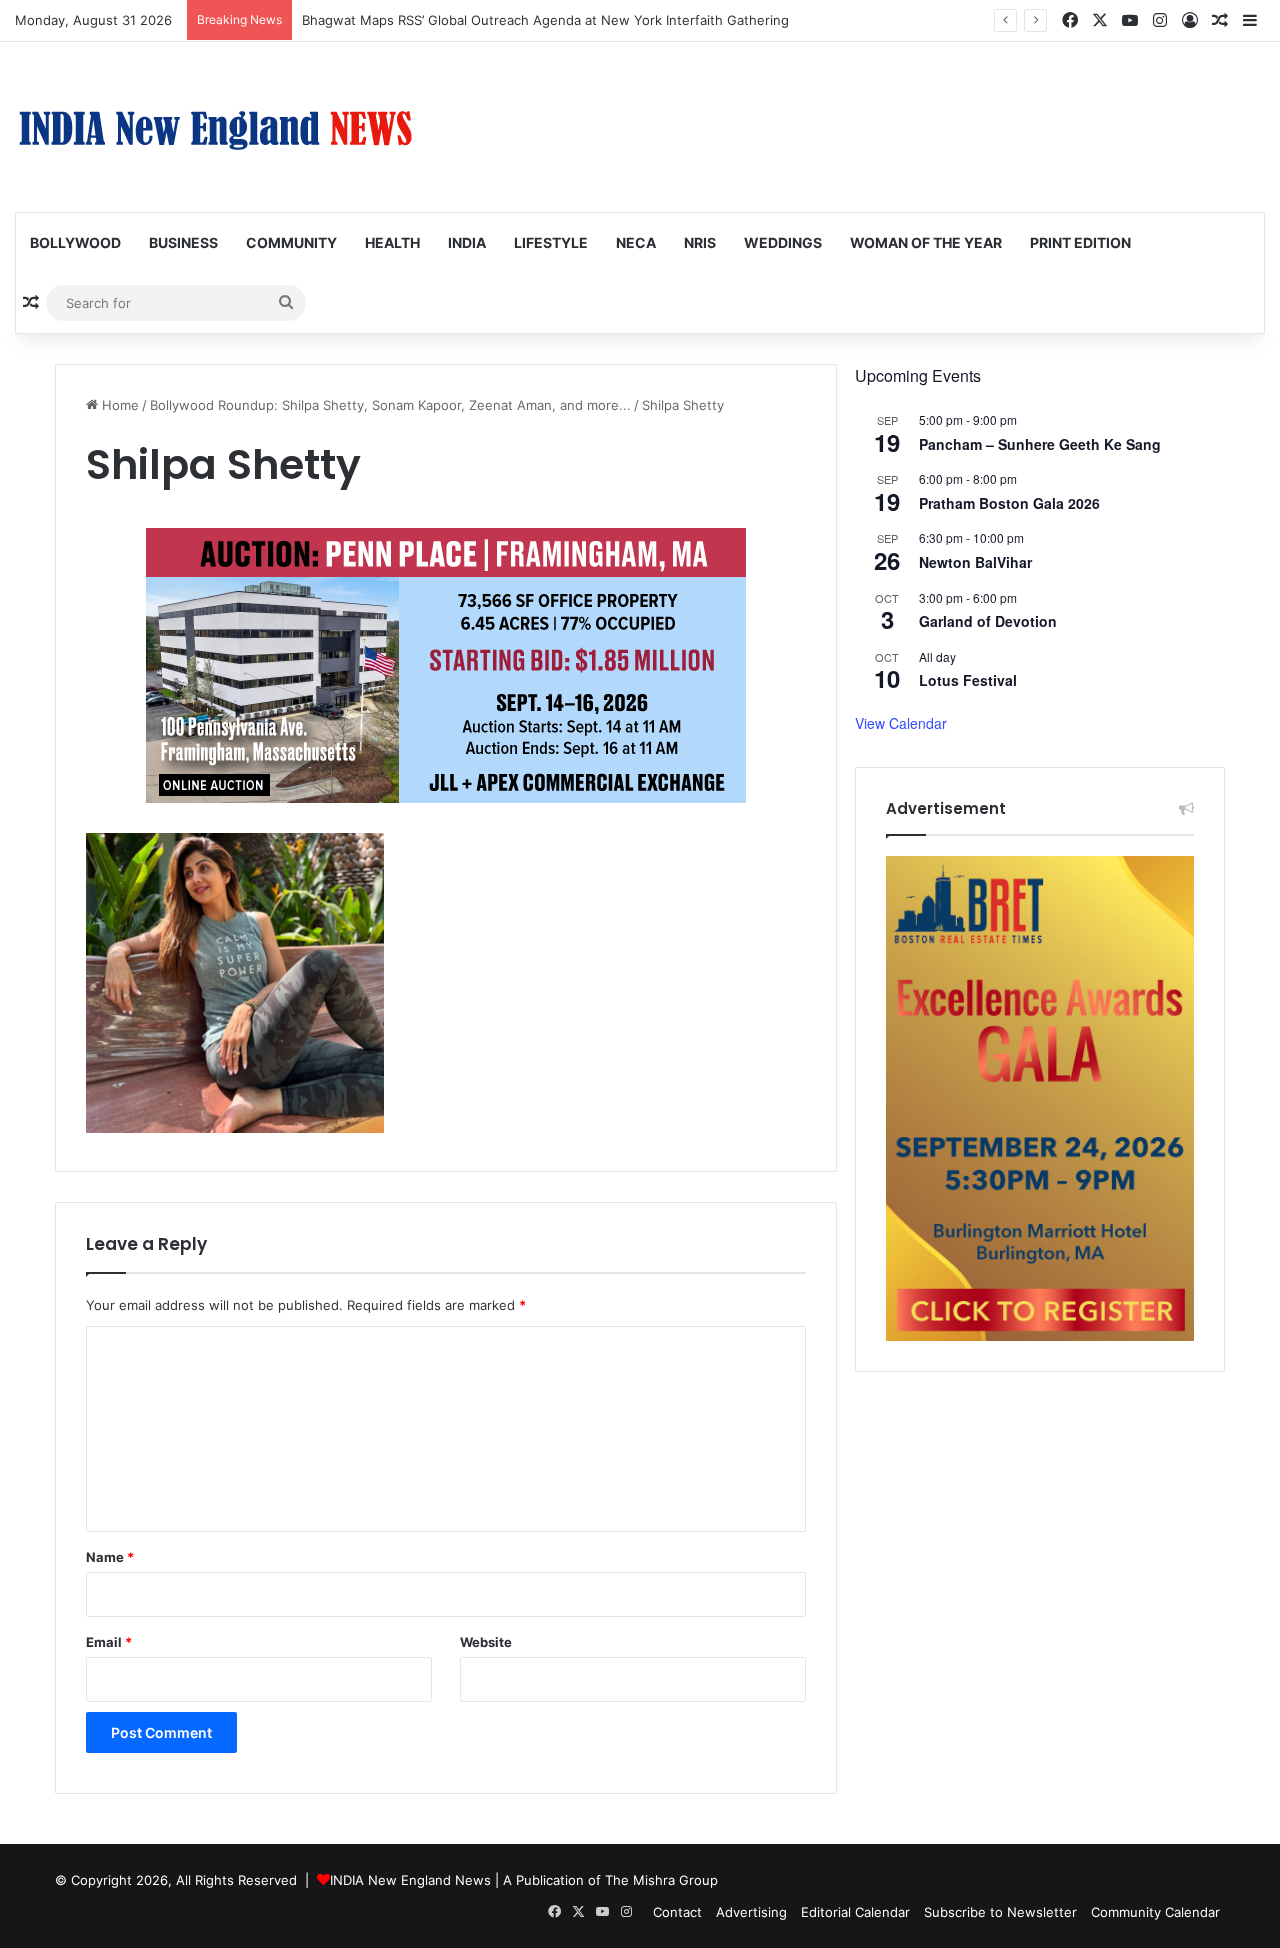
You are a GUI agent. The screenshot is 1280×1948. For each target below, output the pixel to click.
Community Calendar (1155, 1912)
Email (109, 1642)
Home (118, 405)
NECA (636, 242)
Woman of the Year (926, 242)
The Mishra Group (661, 1880)
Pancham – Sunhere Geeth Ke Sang (1040, 444)
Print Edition (1080, 242)
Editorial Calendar (855, 1912)
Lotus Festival (968, 680)
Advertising (751, 1912)
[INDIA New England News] (215, 127)
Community (291, 242)
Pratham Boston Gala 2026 (1009, 503)
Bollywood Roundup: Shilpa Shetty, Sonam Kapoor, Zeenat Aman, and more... (390, 405)
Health (392, 242)
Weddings (783, 242)
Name (110, 1557)
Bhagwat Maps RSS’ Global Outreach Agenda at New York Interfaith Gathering (545, 20)
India (467, 242)
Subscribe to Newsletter (1000, 1912)
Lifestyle (551, 242)
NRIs (700, 242)
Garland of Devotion (988, 621)
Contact (677, 1912)
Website (486, 1642)
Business (183, 242)
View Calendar (901, 723)
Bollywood (75, 242)
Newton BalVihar (975, 562)
